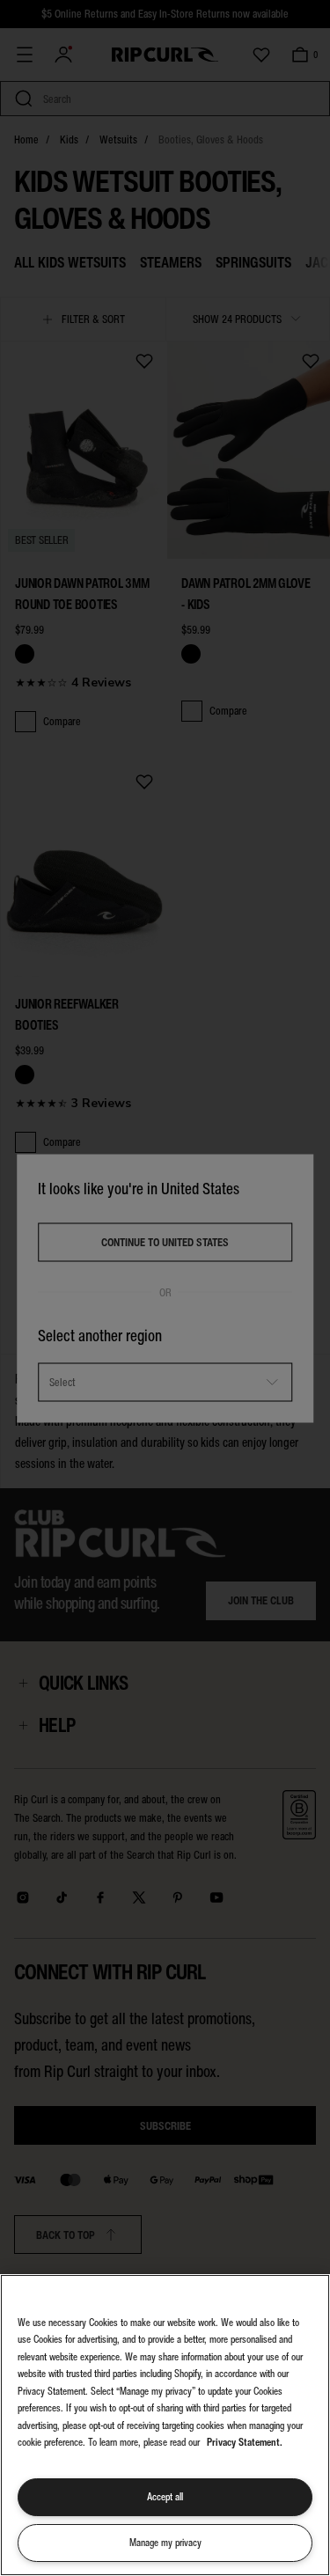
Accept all (165, 2497)
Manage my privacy (165, 2543)
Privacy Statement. (245, 2442)
